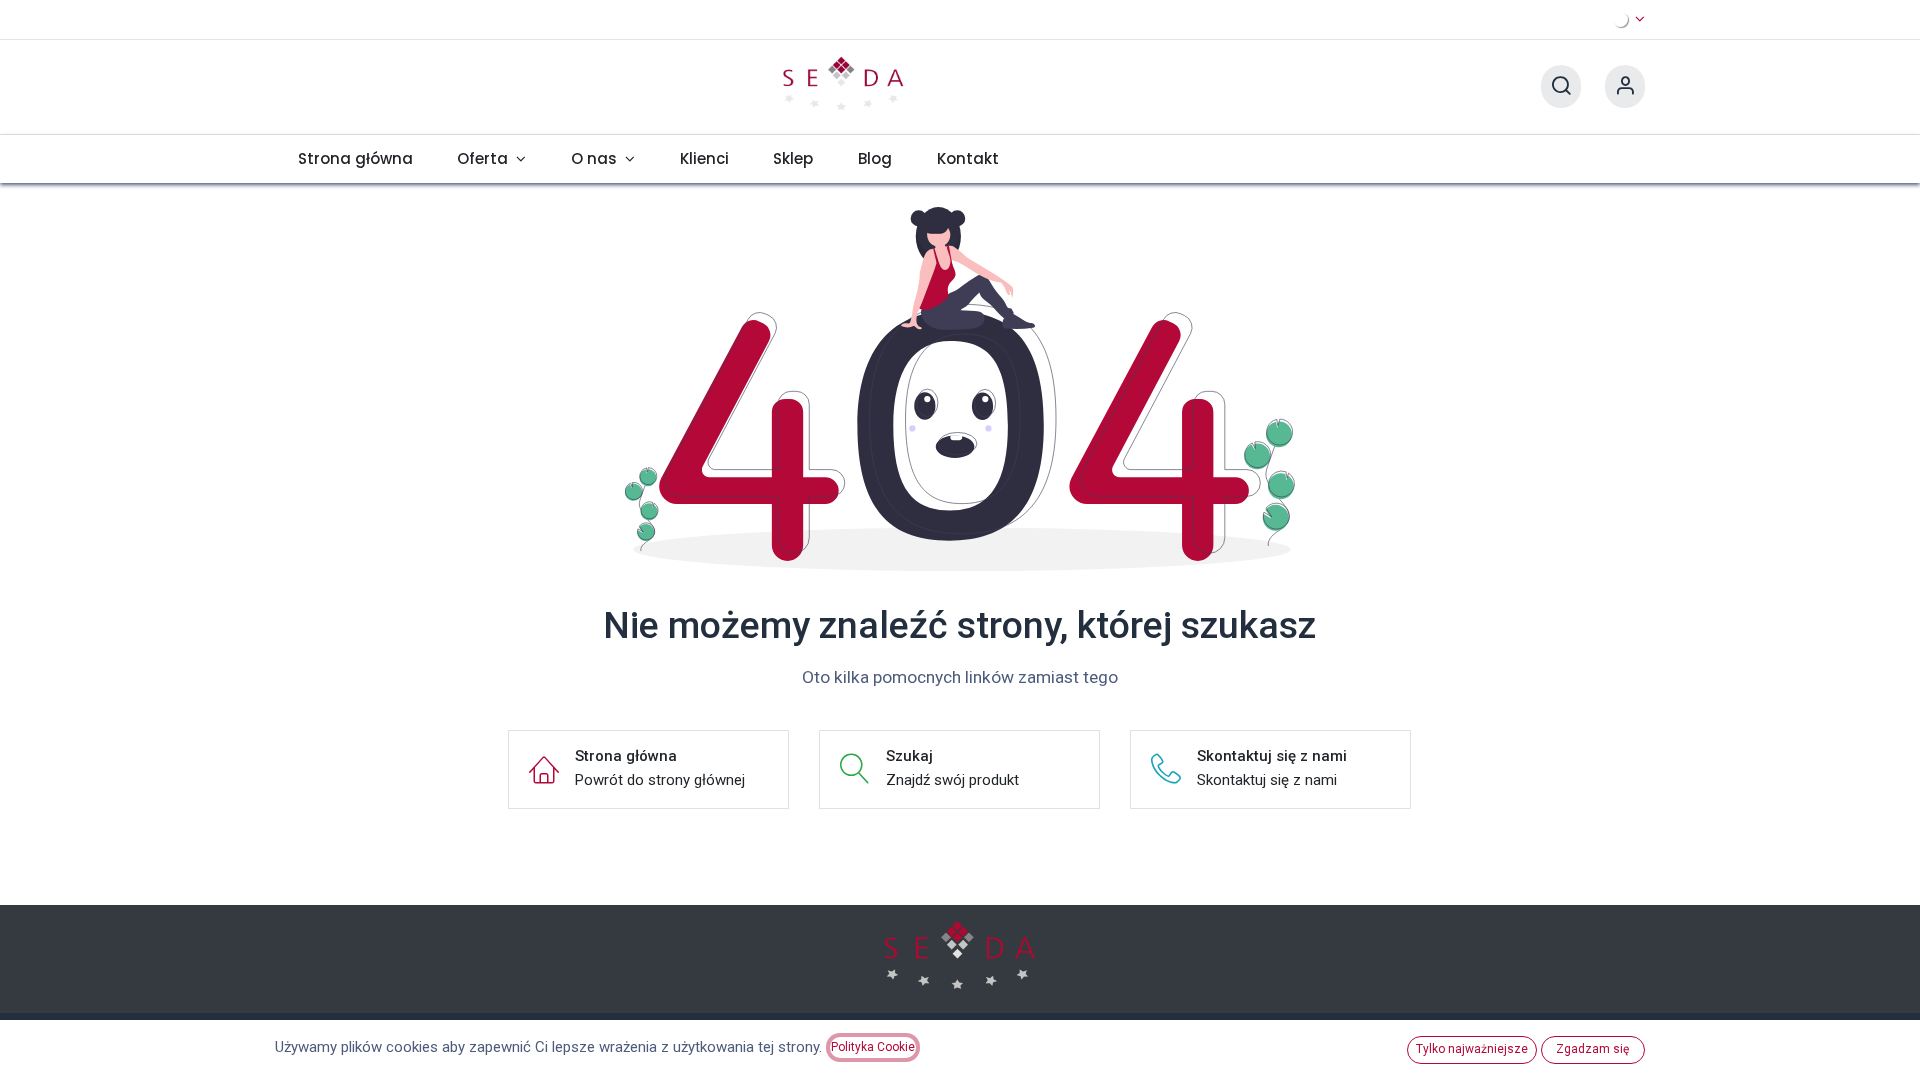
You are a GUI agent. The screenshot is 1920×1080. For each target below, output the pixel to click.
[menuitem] (355, 159)
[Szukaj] (1561, 86)
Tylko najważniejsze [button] (1472, 1049)
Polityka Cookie (873, 1047)
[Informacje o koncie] (1625, 86)
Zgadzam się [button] (1592, 1049)
